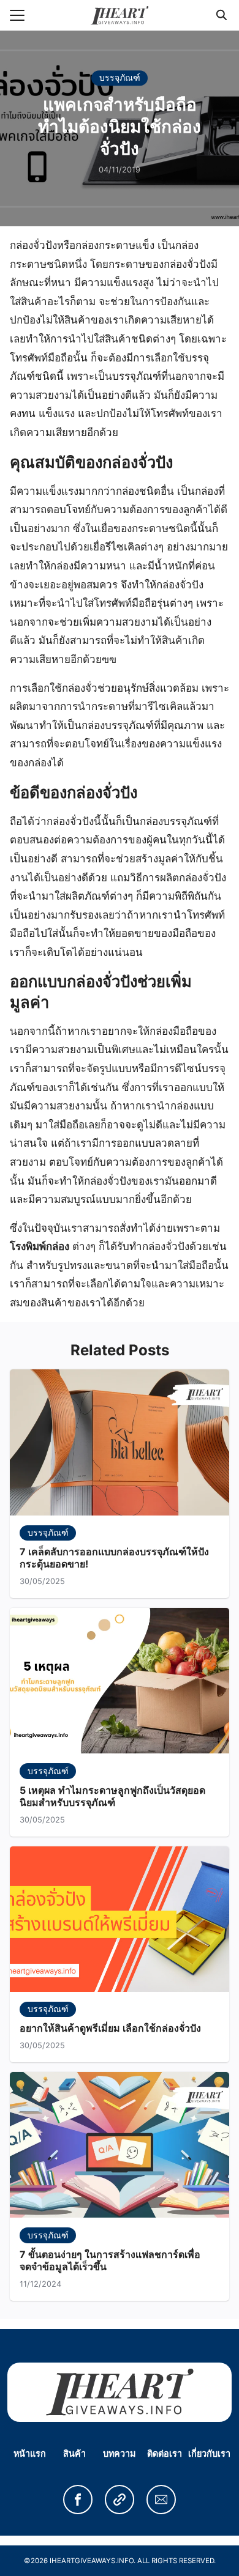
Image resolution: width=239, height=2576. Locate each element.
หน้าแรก (30, 2453)
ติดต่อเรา (165, 2453)
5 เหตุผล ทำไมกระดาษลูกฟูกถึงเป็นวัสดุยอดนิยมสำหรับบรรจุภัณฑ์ (112, 1797)
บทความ (119, 2453)
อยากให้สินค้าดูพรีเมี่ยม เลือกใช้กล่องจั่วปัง (110, 2028)
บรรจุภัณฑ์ (120, 77)
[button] (78, 2500)
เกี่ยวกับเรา (209, 2453)
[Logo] (120, 15)
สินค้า (74, 2453)
